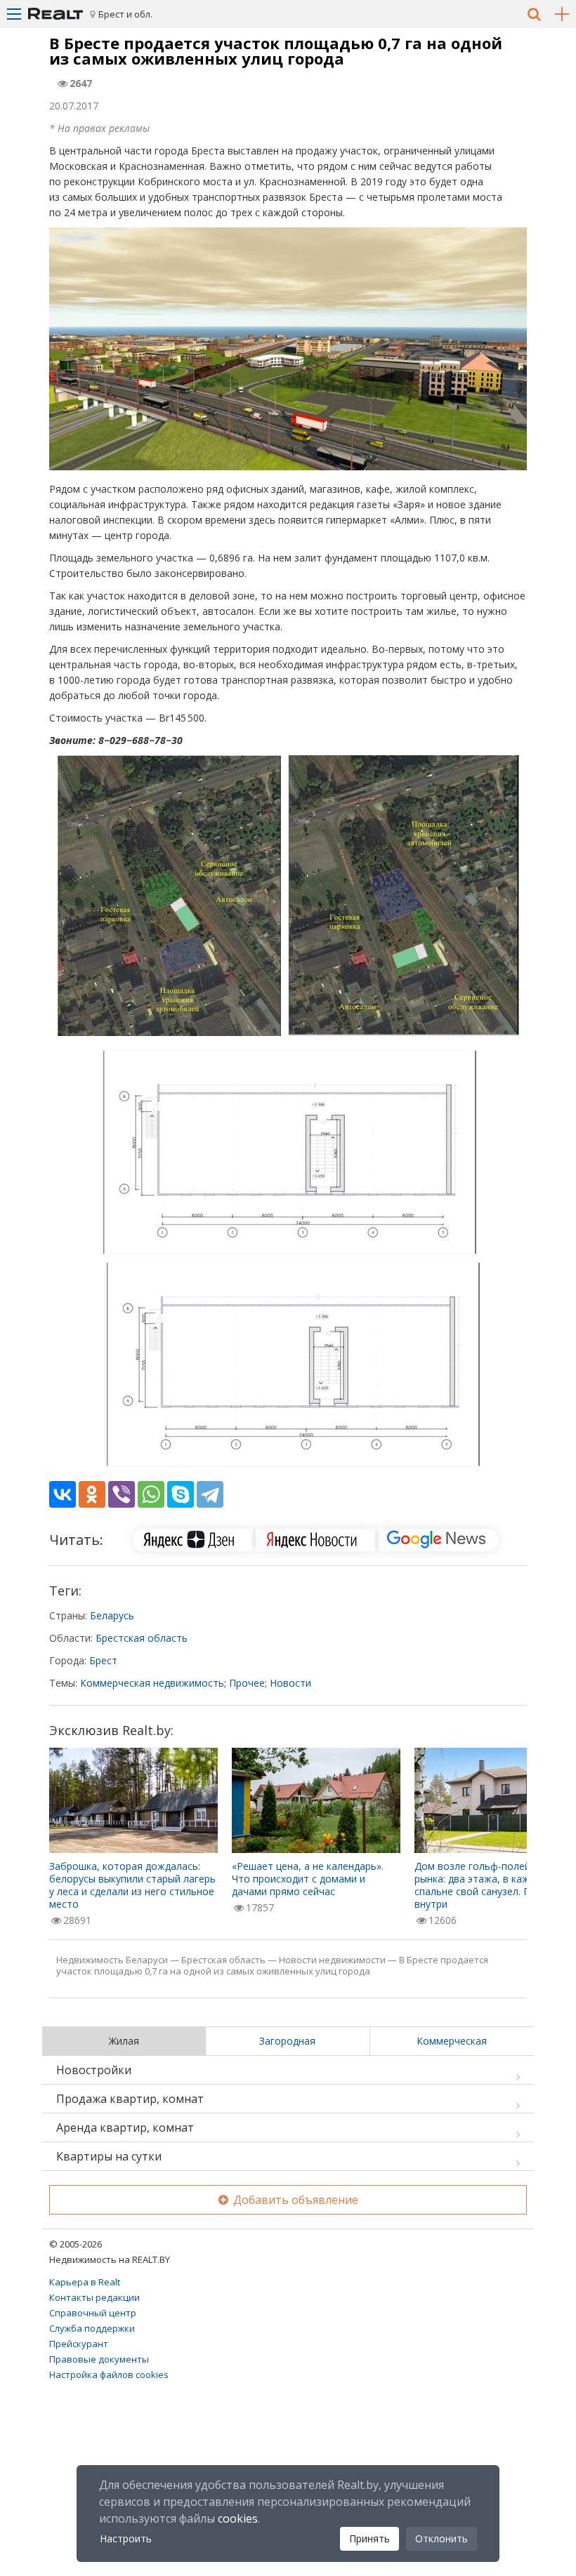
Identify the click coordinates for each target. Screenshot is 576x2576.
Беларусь (112, 1615)
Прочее (247, 1683)
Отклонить (441, 2538)
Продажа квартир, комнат (130, 2099)
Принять (369, 2538)
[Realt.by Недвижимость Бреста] (55, 14)
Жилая (124, 2041)
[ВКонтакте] (63, 1494)
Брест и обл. (125, 14)
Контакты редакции (94, 2297)
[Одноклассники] (92, 1494)
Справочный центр (93, 2313)
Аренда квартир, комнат (125, 2127)
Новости (290, 1683)
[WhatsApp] (151, 1494)
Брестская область (142, 1638)
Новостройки (94, 2070)
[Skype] (181, 1494)
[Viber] (122, 1494)
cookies (238, 2518)
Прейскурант (79, 2344)
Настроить (126, 2538)
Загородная (287, 2041)
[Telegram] (210, 1494)
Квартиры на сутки (109, 2156)
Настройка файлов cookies (109, 2375)
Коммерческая (452, 2041)
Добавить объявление (294, 2200)
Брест (103, 1660)
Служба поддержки (92, 2328)
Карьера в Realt (85, 2282)
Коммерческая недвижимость (152, 1683)
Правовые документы (99, 2359)
